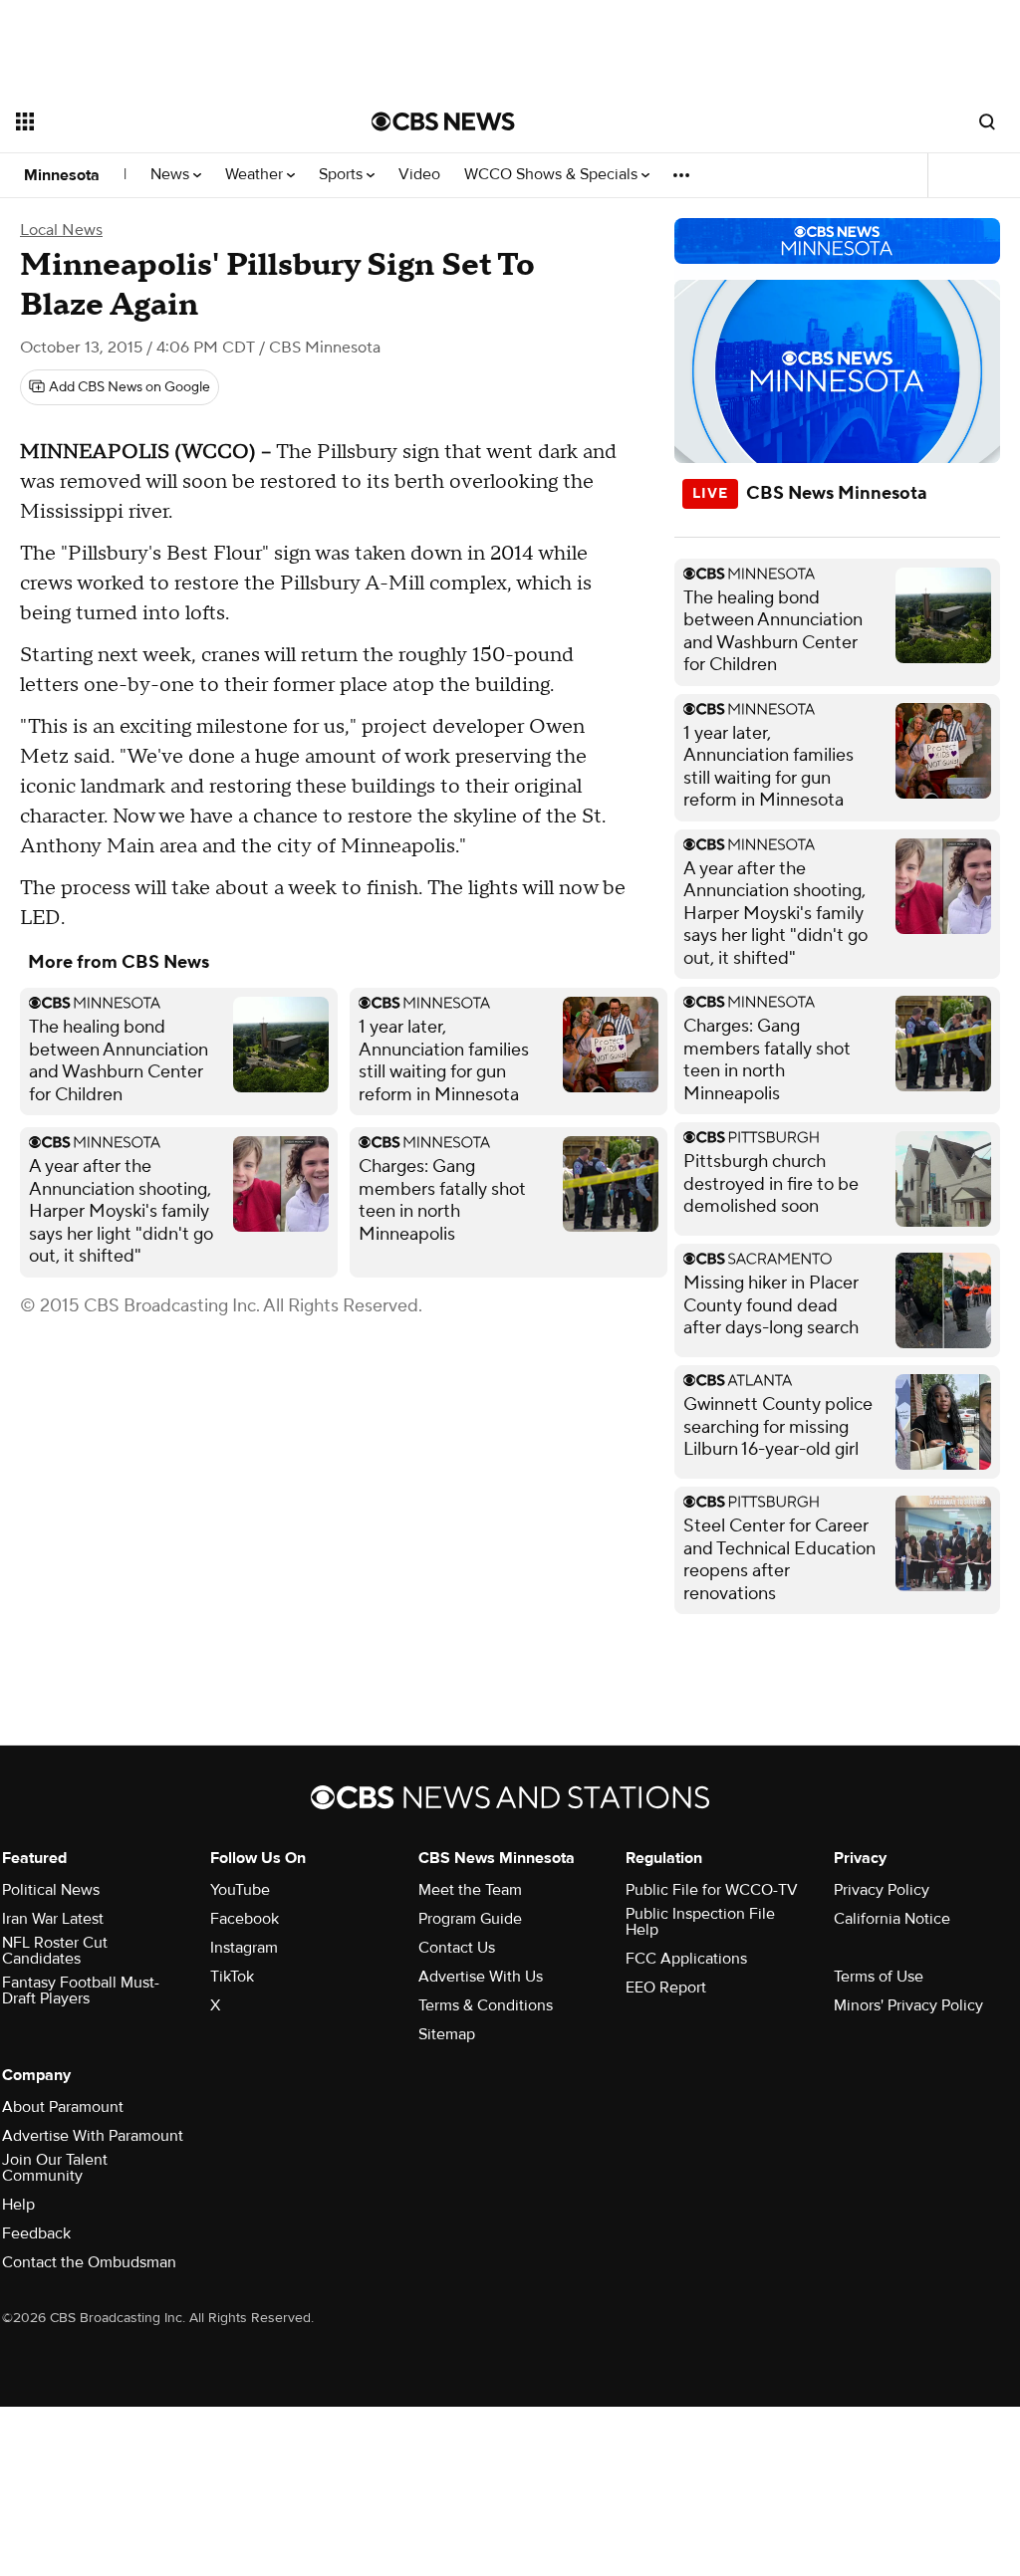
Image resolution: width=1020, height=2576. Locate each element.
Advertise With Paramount (93, 2136)
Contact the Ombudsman (89, 2262)
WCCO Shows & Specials (553, 175)
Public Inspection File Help (700, 1922)
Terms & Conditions (486, 2005)
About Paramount (63, 2107)
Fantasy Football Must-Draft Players (81, 1991)
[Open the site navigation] (158, 121)
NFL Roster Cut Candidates (55, 1951)
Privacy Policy (882, 1890)
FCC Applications (686, 1959)
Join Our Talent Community (55, 2168)
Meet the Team (470, 1890)
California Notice (892, 1919)
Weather (256, 175)
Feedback (36, 2233)
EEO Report (666, 1988)
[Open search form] (987, 121)
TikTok (232, 1977)
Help (18, 2205)
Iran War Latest (53, 1919)
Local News (61, 230)
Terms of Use (879, 1977)
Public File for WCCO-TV (712, 1890)
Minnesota (62, 175)
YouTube (240, 1890)
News (172, 175)
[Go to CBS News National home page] (443, 121)
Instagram (244, 1948)
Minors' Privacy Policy (908, 2005)
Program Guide (470, 1919)
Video (419, 175)
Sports (343, 175)
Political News (51, 1890)
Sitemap (447, 2034)
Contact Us (457, 1948)
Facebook (245, 1919)
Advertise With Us (481, 1977)
